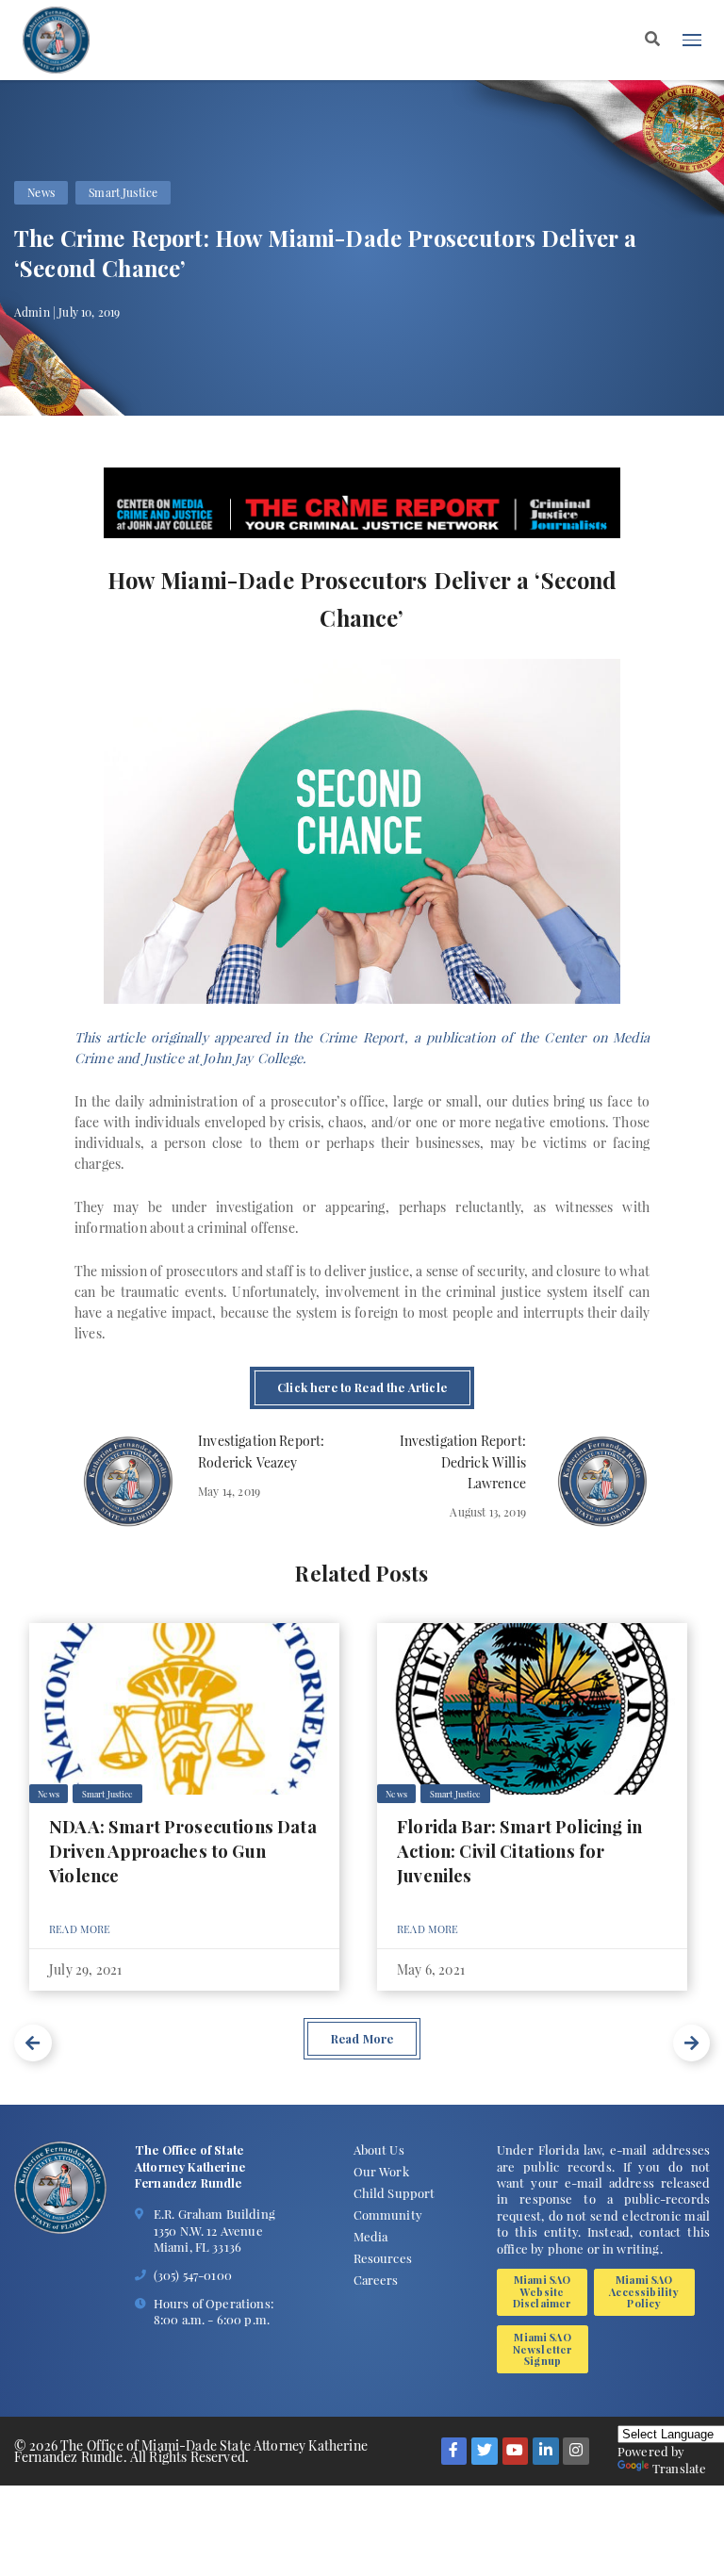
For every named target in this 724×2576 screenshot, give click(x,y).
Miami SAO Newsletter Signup (543, 2349)
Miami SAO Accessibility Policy (644, 2291)
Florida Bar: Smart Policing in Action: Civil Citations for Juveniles (519, 1851)
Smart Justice (123, 193)
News (41, 193)
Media (371, 2236)
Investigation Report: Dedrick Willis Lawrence (462, 1461)
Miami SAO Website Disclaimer (543, 2291)
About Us (379, 2149)
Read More (80, 1929)
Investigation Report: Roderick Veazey (261, 1451)
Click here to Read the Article (362, 1387)
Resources (383, 2258)
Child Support (395, 2193)
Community (388, 2215)
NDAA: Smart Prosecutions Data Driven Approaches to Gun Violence (183, 1851)
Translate (679, 2468)
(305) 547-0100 (193, 2275)
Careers (376, 2280)
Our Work (381, 2171)
